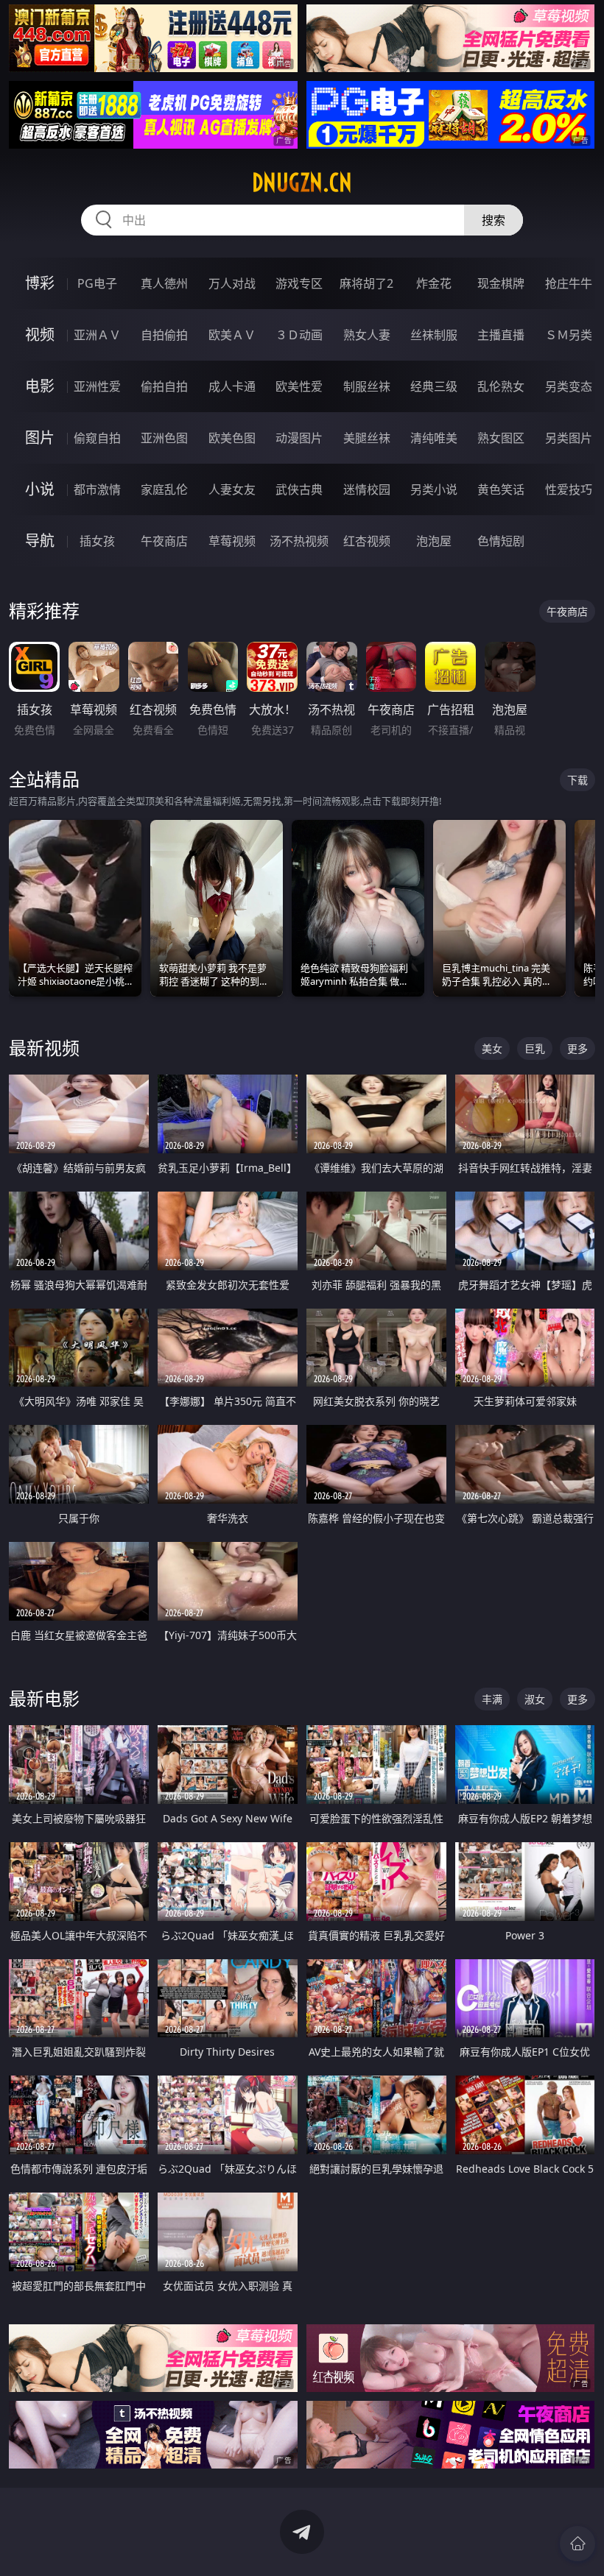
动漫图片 (299, 438)
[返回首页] (577, 2544)
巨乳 (535, 1048)
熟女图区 (501, 438)
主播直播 (501, 335)
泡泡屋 (434, 541)
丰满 (492, 1699)
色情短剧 (501, 541)
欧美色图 (232, 438)
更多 (577, 1048)
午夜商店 (164, 541)
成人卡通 (232, 386)
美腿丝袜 (367, 438)
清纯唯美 (434, 438)
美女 (492, 1048)
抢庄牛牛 (569, 283)
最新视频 (44, 1048)
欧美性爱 (299, 386)
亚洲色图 (164, 438)
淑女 (535, 1699)
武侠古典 (299, 489)
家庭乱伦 (164, 489)
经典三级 (434, 386)
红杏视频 (367, 541)
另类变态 (569, 386)
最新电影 (44, 1698)
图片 (40, 438)
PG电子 (97, 283)
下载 (577, 780)
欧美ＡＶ (232, 335)
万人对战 (232, 283)
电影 (40, 386)
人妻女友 (232, 489)
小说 (40, 489)
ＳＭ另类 (569, 335)
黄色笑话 (501, 489)
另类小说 (434, 489)
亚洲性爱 (97, 386)
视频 (40, 335)
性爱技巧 (569, 489)
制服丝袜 (367, 386)
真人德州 (164, 283)
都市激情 (97, 489)
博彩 (40, 283)
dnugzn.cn (302, 183)
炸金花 (434, 283)
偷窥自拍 (97, 438)
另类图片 (569, 438)
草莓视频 (232, 541)
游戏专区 (299, 283)
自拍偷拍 (164, 335)
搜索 (494, 220)
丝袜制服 (434, 335)
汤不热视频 (299, 541)
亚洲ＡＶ (97, 335)
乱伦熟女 (501, 386)
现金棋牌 (501, 283)
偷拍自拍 (164, 386)
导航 (40, 541)
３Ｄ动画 (299, 335)
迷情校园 (367, 489)
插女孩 (97, 541)
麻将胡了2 (366, 283)
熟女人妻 (367, 335)
